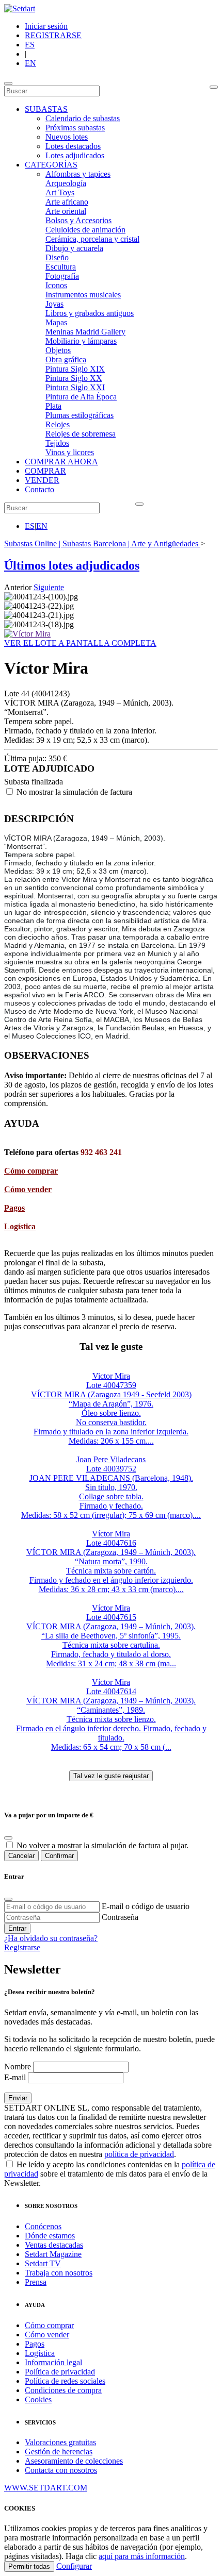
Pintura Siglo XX (74, 378)
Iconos (56, 285)
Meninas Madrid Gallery (85, 332)
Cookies (38, 2399)
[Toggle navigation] (8, 83)
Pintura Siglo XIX (75, 369)
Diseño (57, 257)
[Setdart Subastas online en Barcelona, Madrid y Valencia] (20, 9)
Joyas (54, 304)
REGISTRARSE (53, 35)
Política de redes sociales (65, 2381)
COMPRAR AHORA (61, 462)
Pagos (14, 1208)
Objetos (58, 350)
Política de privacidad (60, 2372)
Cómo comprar (31, 1171)
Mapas (56, 322)
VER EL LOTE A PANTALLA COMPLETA (80, 643)
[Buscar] (214, 87)
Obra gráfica (66, 359)
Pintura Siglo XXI (75, 387)
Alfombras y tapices (78, 174)
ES (30, 45)
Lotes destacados (73, 146)
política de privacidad (139, 2154)
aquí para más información (142, 2556)
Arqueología (66, 183)
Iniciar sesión (46, 26)
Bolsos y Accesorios (78, 220)
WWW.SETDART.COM (46, 2488)
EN (30, 63)
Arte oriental (66, 211)
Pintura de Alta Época (81, 397)
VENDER (42, 480)
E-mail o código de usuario (146, 1906)
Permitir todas (29, 2566)
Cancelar (21, 1856)
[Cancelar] (8, 1838)
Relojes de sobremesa (81, 434)
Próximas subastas (75, 128)
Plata (53, 406)
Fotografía (62, 276)
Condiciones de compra (63, 2390)
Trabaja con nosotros (59, 2273)
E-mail (15, 2077)
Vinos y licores (70, 452)
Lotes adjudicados (75, 155)
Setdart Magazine (53, 2254)
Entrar (17, 1928)
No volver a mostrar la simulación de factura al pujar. (102, 1845)
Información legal (53, 2362)
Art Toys (60, 193)
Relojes (58, 424)
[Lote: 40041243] (27, 634)
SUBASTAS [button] (46, 109)
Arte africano (67, 202)
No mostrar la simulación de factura (74, 792)
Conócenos (43, 2226)
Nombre (18, 2067)
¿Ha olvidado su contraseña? (51, 1938)
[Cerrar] (8, 1899)
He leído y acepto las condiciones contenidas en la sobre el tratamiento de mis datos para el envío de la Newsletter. (110, 2174)
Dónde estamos (50, 2236)
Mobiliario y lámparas (81, 341)
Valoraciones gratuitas (60, 2442)
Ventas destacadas (54, 2245)
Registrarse (22, 1947)
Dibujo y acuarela (74, 248)
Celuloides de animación (85, 230)
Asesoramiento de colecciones (74, 2461)
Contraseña (120, 1917)
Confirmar (59, 1856)
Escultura (61, 267)
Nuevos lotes (67, 137)
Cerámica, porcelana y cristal (92, 239)
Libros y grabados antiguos (90, 313)
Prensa (36, 2282)
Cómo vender (28, 1189)
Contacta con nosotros (61, 2470)
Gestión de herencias (59, 2452)
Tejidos (57, 443)
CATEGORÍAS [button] (51, 165)
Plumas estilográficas (80, 415)
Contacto (39, 489)
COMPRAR (45, 471)
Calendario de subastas (83, 118)
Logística (20, 1226)
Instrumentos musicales (83, 295)
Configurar (74, 2566)
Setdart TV (43, 2263)
